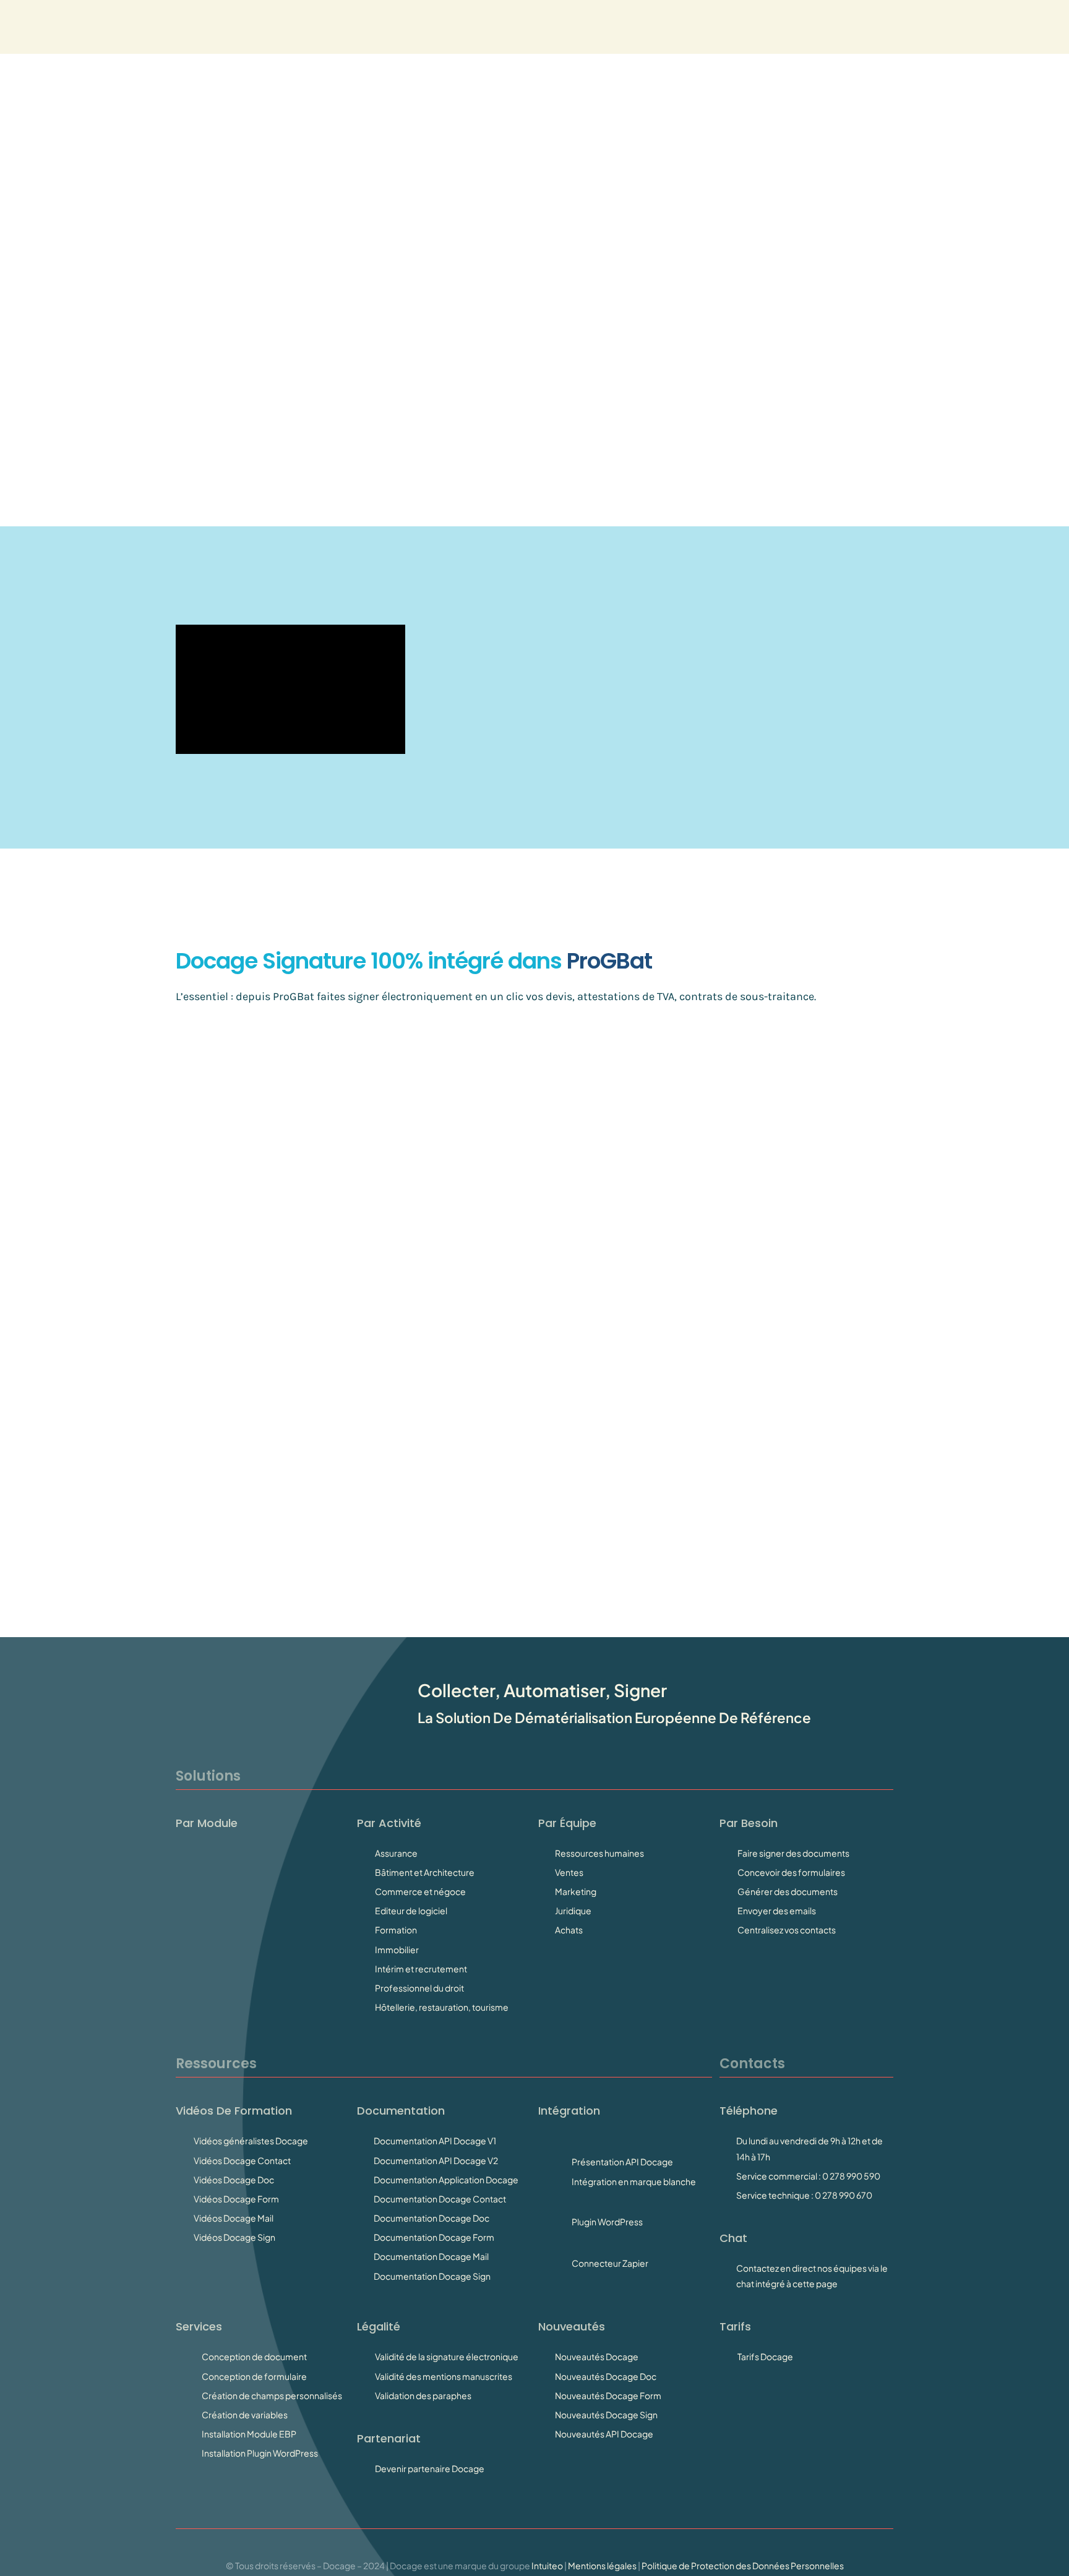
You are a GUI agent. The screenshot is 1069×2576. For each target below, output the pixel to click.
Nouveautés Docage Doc (606, 2376)
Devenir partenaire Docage (430, 2468)
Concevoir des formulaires (791, 1872)
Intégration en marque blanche (634, 2181)
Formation (396, 1930)
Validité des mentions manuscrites (444, 2376)
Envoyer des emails (777, 1911)
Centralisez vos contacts (787, 1930)
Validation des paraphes (423, 2395)
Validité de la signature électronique (447, 2356)
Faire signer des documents (793, 1853)
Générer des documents (788, 1891)
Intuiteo (547, 2565)
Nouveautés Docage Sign (606, 2415)
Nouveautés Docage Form (608, 2395)
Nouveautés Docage (597, 2356)
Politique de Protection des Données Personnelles (743, 2565)
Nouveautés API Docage (604, 2434)
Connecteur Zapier (610, 2263)
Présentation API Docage (622, 2162)
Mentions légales (602, 2565)
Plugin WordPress (607, 2222)
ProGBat (294, 996)
